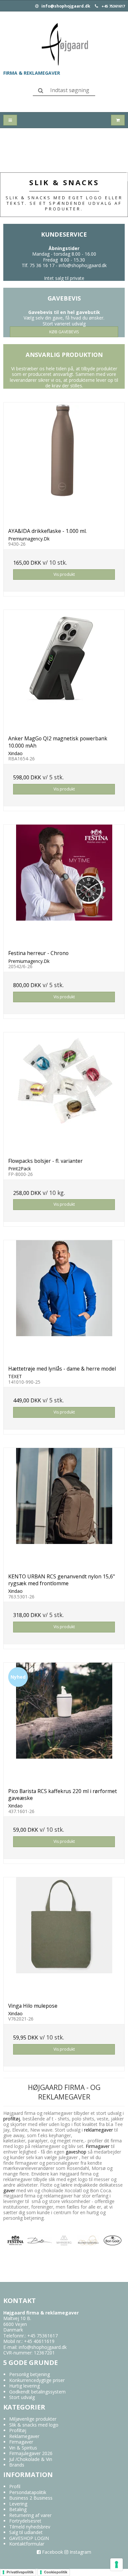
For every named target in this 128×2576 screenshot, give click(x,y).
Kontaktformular (27, 2544)
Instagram (80, 2552)
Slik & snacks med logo (34, 2425)
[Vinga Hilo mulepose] (64, 1938)
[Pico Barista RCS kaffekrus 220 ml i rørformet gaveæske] (64, 1723)
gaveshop (77, 2152)
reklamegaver (98, 2130)
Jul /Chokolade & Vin (31, 2459)
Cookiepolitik (56, 2572)
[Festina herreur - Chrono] (64, 885)
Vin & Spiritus (23, 2448)
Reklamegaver (24, 2436)
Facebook (52, 2552)
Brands (17, 2465)
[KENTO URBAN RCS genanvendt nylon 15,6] (64, 1508)
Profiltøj (18, 2430)
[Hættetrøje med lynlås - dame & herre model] (64, 1300)
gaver (9, 2190)
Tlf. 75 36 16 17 (38, 265)
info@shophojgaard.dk (65, 6)
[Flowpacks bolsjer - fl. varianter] (64, 1093)
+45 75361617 (113, 6)
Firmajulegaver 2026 (31, 2453)
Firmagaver (98, 2146)
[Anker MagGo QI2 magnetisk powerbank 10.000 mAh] (64, 670)
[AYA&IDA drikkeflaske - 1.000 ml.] (64, 463)
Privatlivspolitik (20, 2572)
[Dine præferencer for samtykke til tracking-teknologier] (117, 2565)
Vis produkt (64, 574)
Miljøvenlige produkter (33, 2419)
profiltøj (12, 2119)
